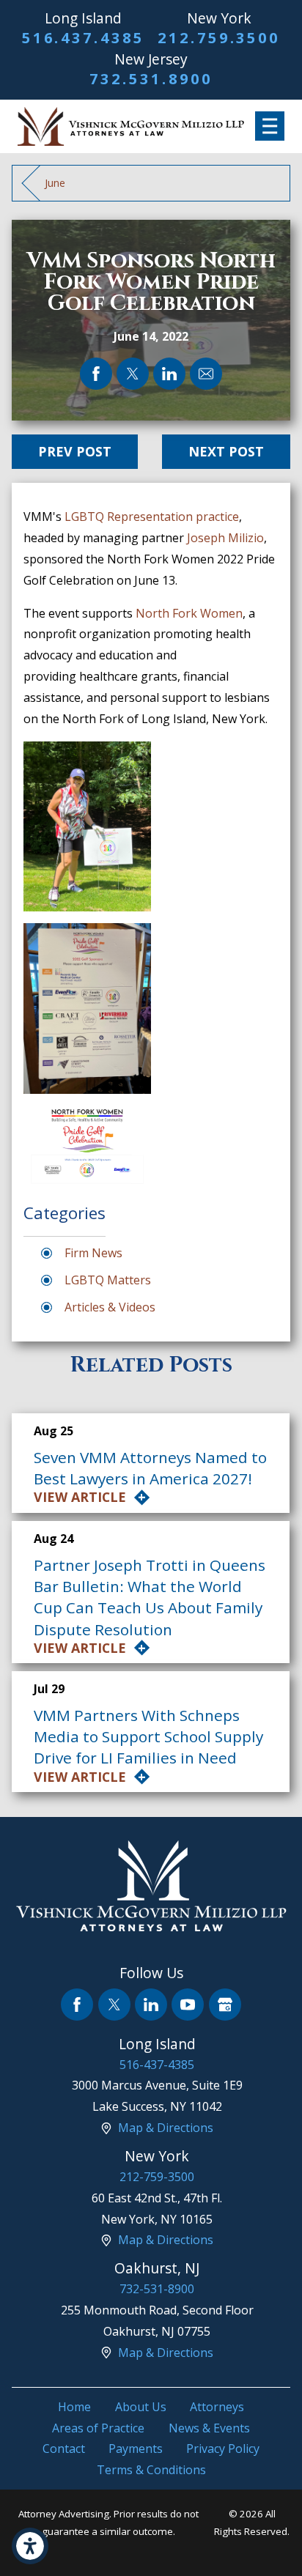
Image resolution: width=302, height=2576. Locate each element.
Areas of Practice (98, 2428)
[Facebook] (77, 2005)
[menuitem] (74, 2407)
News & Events (209, 2428)
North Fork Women (189, 613)
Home (74, 2407)
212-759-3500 (157, 2177)
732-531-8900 (157, 2289)
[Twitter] (114, 2005)
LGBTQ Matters (108, 1280)
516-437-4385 (157, 2065)
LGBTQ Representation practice (152, 517)
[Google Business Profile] (225, 2005)
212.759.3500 (219, 38)
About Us (141, 2407)
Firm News (93, 1253)
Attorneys (217, 2407)
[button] (30, 2546)
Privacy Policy (223, 2449)
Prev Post (75, 451)
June (55, 183)
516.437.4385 (84, 38)
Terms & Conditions (151, 2470)
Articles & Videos (110, 1307)
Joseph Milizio (225, 538)
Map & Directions (166, 2128)
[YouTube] (188, 2005)
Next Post (226, 451)
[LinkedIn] (151, 2005)
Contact (64, 2449)
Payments (136, 2449)
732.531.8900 (151, 79)
